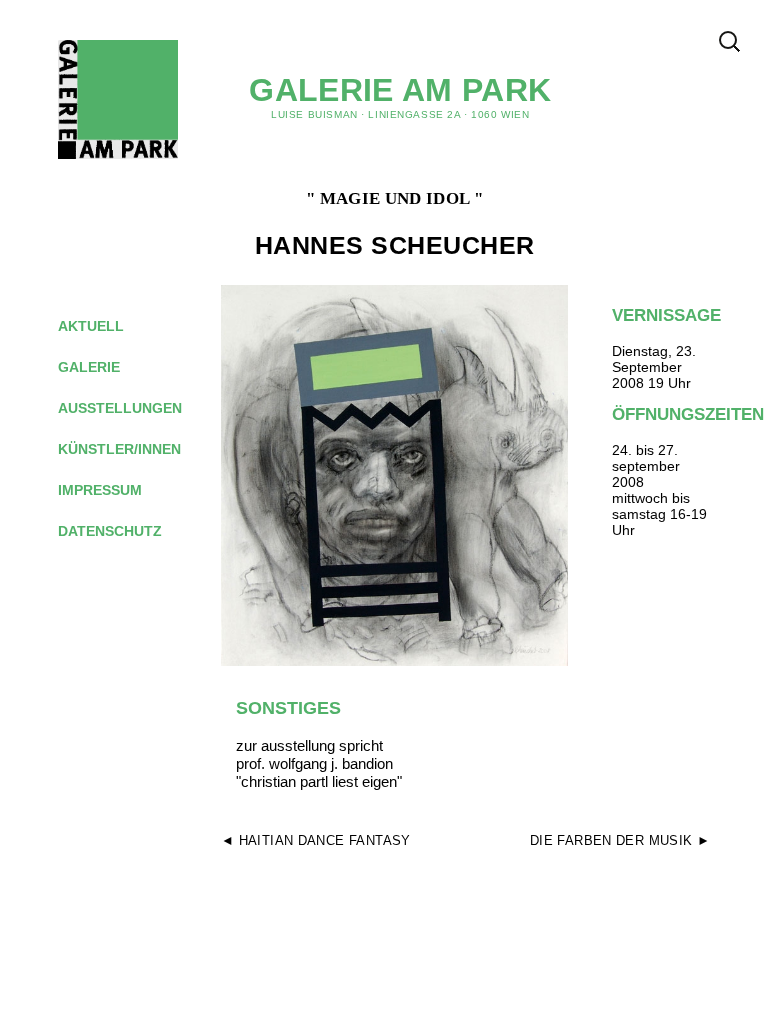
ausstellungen (135, 408)
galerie (104, 367)
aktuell (106, 326)
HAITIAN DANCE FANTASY (325, 840)
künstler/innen (135, 449)
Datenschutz (125, 531)
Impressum (115, 490)
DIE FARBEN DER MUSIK (611, 840)
